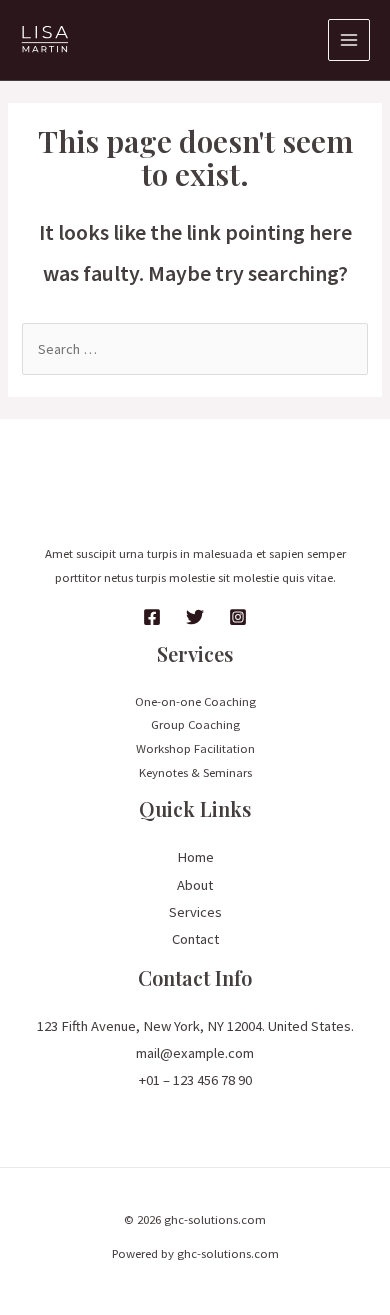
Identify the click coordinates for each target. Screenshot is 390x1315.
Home (195, 857)
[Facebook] (152, 617)
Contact (195, 939)
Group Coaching (195, 724)
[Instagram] (238, 617)
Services (195, 912)
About (195, 885)
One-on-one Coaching (195, 701)
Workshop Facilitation (195, 748)
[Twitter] (195, 617)
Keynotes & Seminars (195, 772)
